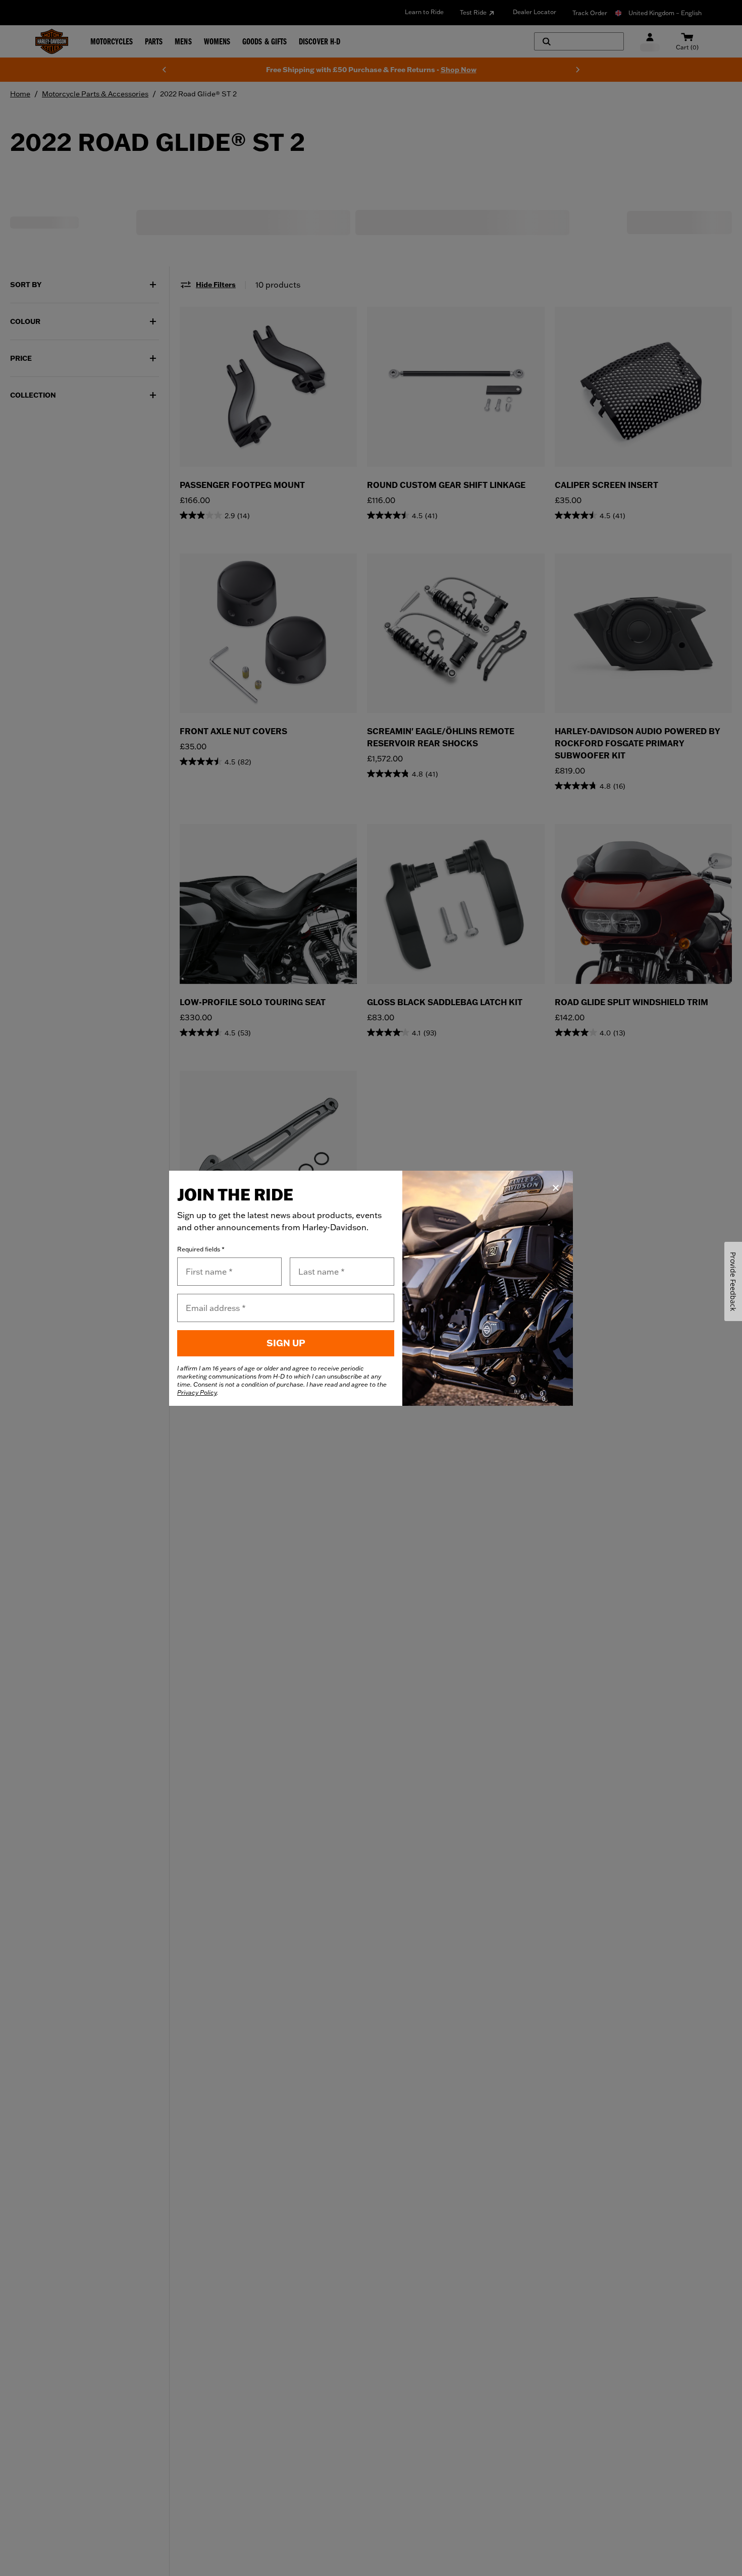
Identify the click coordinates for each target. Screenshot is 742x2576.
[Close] (556, 1188)
